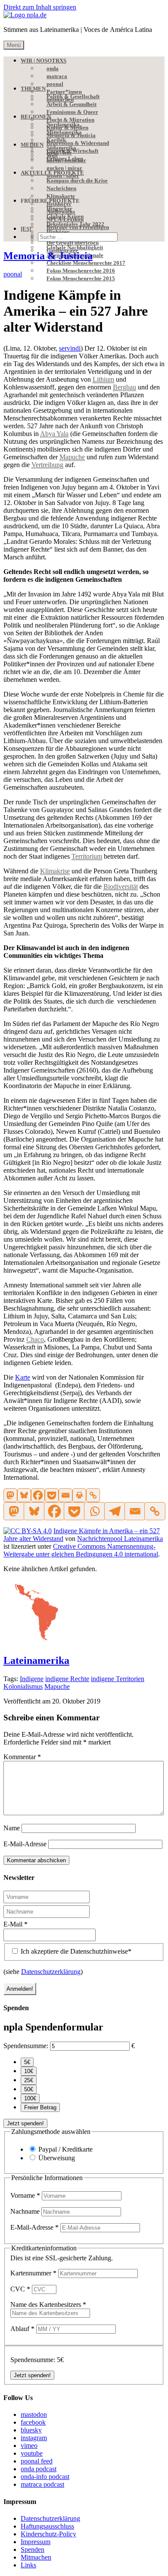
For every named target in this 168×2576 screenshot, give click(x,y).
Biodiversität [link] (121, 886)
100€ (30, 2098)
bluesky (31, 2430)
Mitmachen (36, 2557)
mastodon (34, 2414)
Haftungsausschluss (47, 2526)
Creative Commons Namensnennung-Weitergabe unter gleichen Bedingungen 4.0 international (81, 1550)
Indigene (32, 1679)
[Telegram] (114, 1511)
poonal (13, 274)
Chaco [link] (35, 1339)
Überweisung (57, 2158)
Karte (23, 1377)
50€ (29, 2089)
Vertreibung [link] (47, 465)
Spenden (33, 2549)
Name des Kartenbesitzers (48, 2305)
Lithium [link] (103, 379)
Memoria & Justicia (48, 256)
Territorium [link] (87, 856)
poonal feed (37, 2461)
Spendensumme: (26, 2046)
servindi (70, 348)
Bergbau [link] (124, 387)
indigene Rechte (67, 1679)
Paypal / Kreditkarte (65, 2149)
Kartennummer (33, 2273)
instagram (34, 2438)
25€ (29, 2080)
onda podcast (39, 2469)
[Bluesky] (24, 1495)
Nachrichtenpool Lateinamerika (120, 1539)
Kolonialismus (23, 1686)
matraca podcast (42, 2484)
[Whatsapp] (94, 1511)
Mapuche (57, 1686)
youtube (32, 2453)
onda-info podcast (45, 2477)
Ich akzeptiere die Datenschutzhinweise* (75, 1951)
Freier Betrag (40, 2107)
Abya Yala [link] (54, 434)
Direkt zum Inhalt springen (40, 7)
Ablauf (22, 2329)
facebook (33, 2422)
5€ (27, 2062)
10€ (29, 2071)
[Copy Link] (93, 1495)
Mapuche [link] (72, 457)
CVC (20, 2289)
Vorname (25, 2195)
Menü (14, 45)
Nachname (26, 2211)
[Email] (65, 1495)
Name (12, 1828)
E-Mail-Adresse (25, 1844)
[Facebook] (38, 1495)
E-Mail (16, 1924)
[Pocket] (52, 1495)
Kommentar (22, 1757)
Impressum (36, 2542)
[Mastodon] (10, 1495)
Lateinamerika (36, 1660)
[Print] (79, 1495)
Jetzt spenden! (25, 2123)
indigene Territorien (118, 1679)
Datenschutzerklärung (51, 1972)
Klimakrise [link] (55, 871)
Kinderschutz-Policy (48, 2534)
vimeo (29, 2446)
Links (28, 2565)
